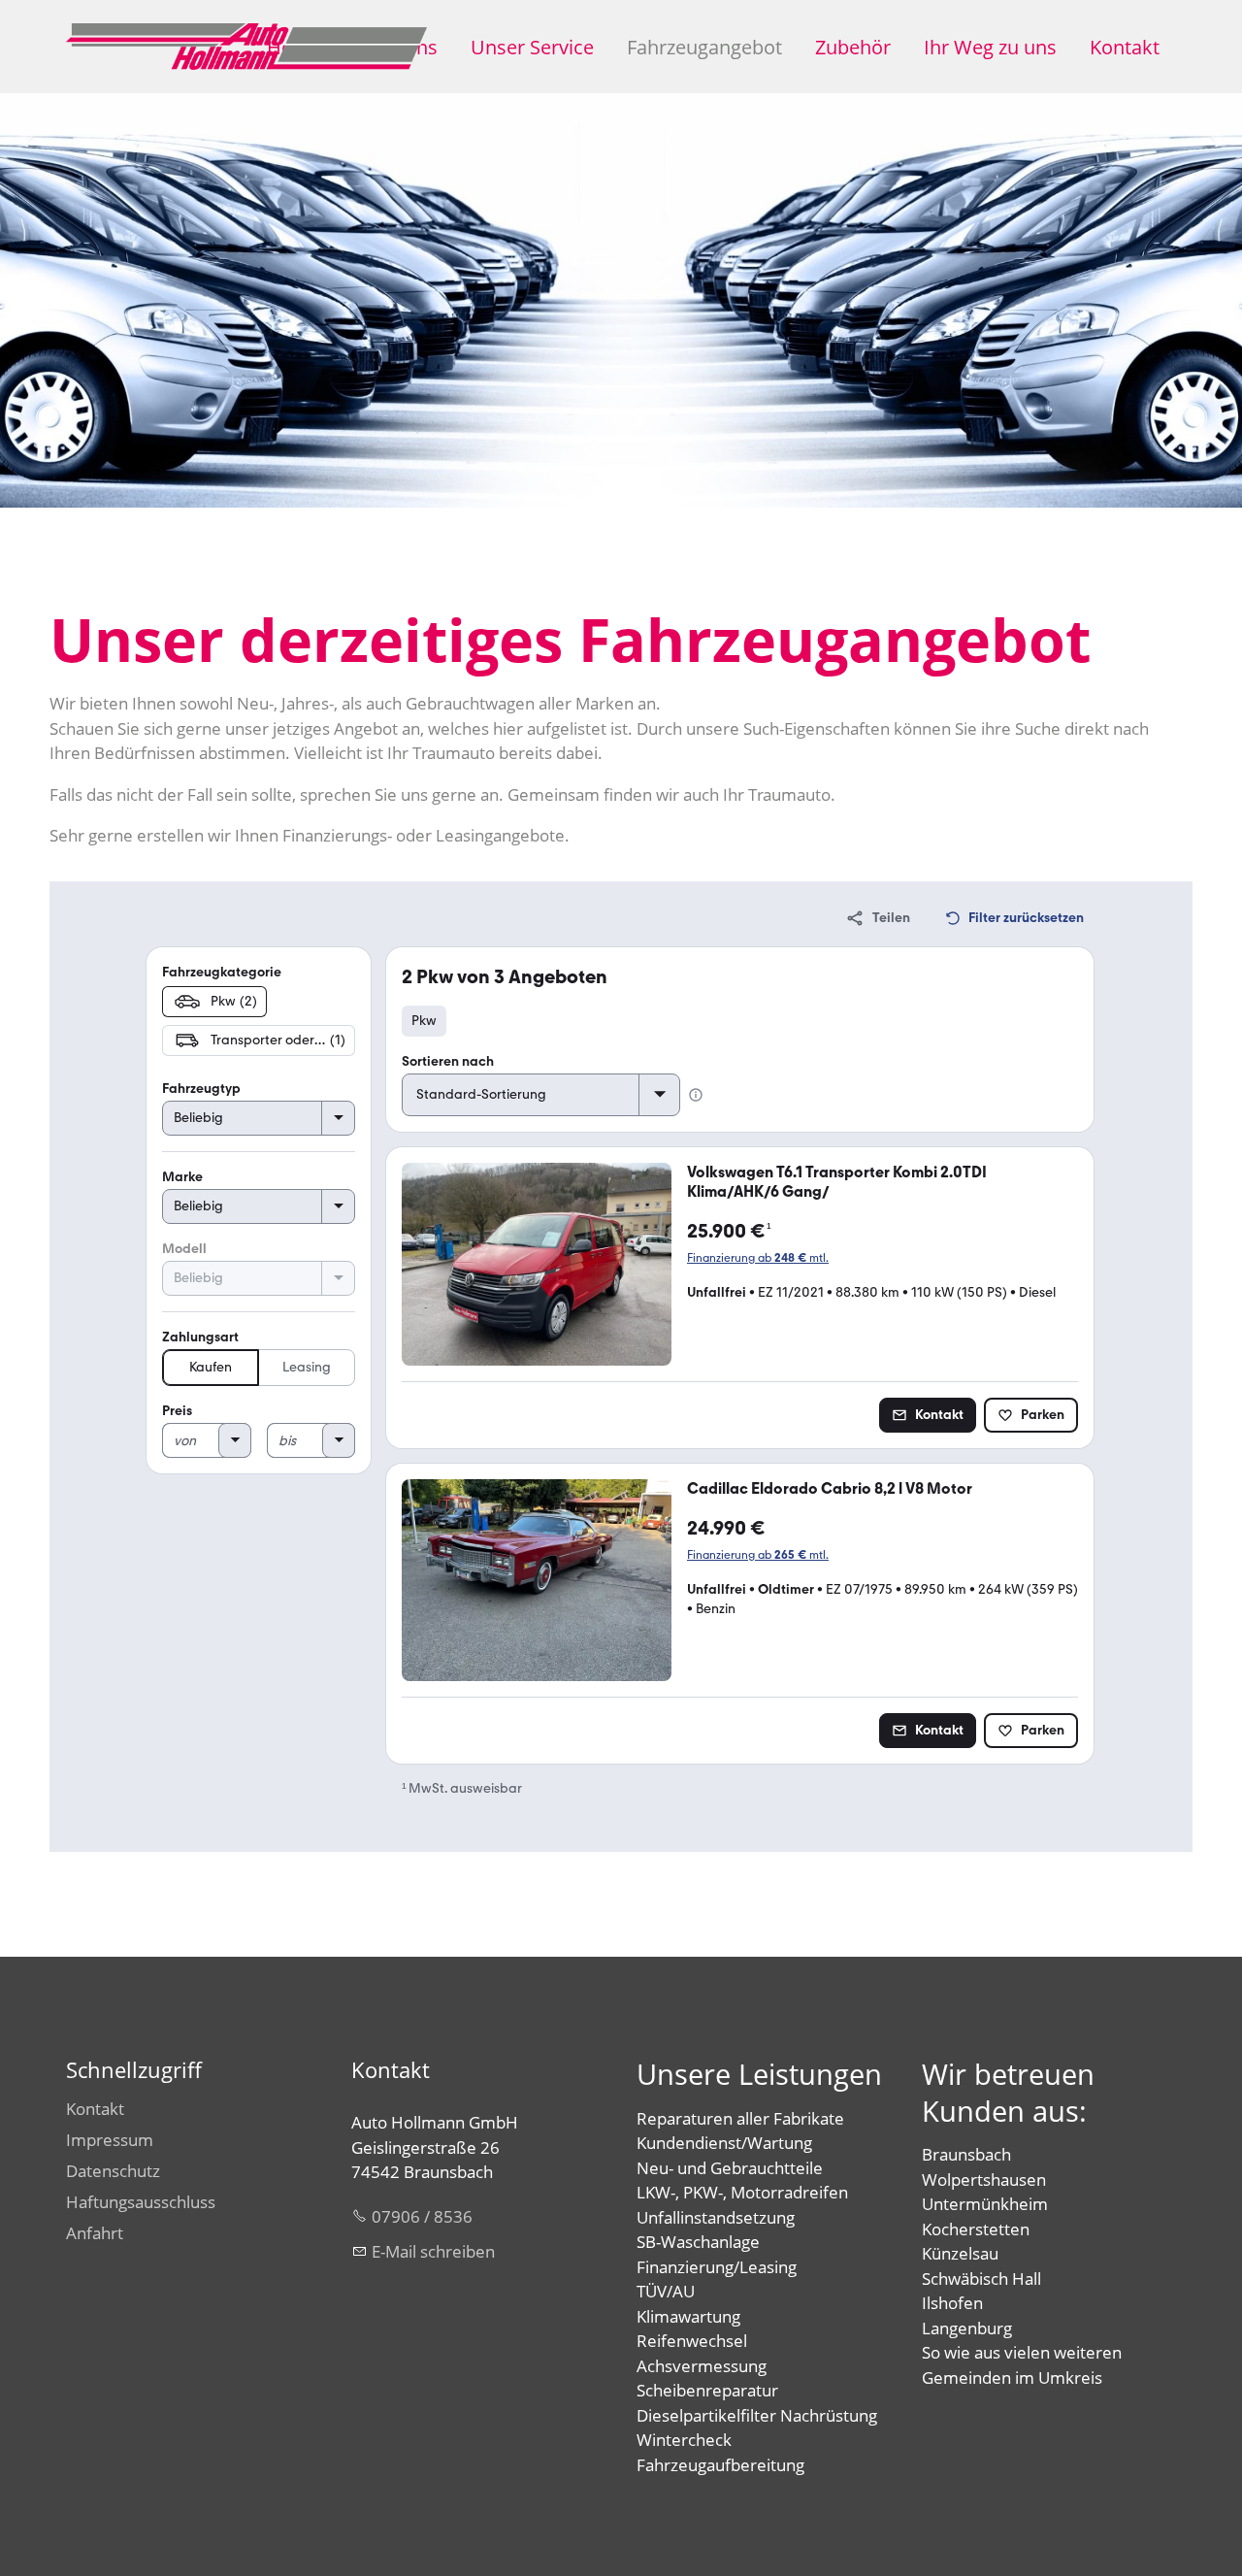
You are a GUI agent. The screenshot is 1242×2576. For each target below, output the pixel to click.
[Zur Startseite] (246, 47)
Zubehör (853, 47)
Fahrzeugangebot (704, 47)
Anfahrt (95, 2233)
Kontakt (1125, 47)
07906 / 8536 (422, 2216)
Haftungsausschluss (141, 2202)
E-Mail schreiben (433, 2251)
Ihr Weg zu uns (990, 47)
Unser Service (532, 47)
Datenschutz (113, 2171)
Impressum (110, 2140)
